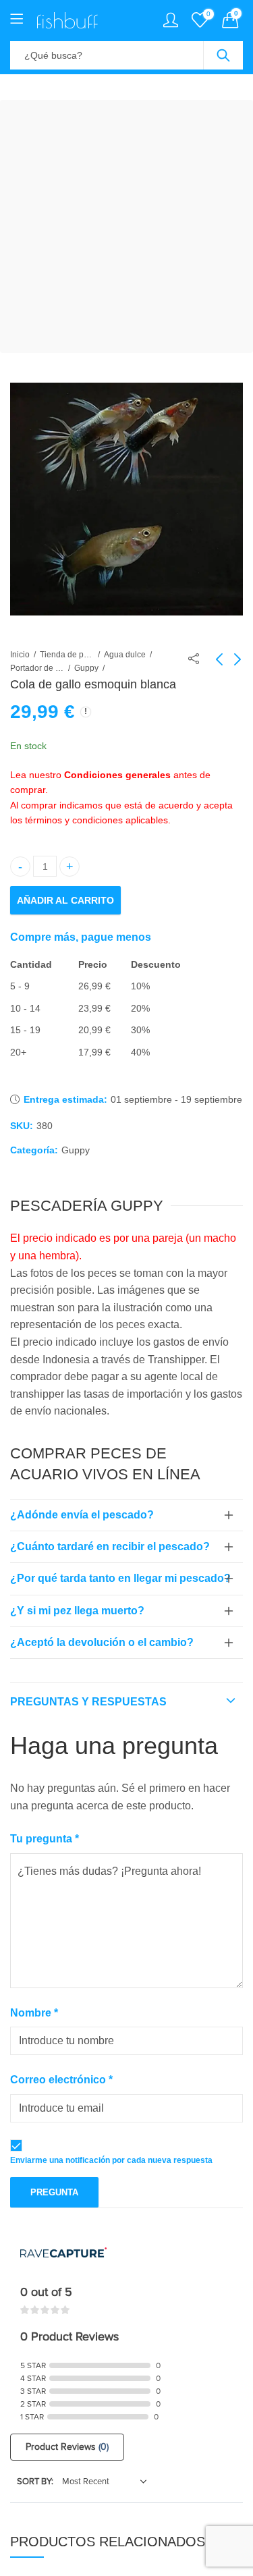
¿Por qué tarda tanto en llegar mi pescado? (120, 1578)
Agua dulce (125, 655)
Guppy (86, 668)
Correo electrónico (61, 2080)
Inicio (20, 655)
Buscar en (223, 55)
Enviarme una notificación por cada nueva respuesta (111, 2160)
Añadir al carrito (65, 900)
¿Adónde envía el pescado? (82, 1515)
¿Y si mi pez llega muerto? (77, 1611)
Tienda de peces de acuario (67, 655)
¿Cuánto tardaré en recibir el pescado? (110, 1546)
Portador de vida (37, 668)
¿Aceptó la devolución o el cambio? (102, 1642)
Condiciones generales (117, 775)
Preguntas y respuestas (88, 1702)
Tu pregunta (45, 1839)
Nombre (34, 2013)
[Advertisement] (126, 226)
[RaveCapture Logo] (63, 2254)
